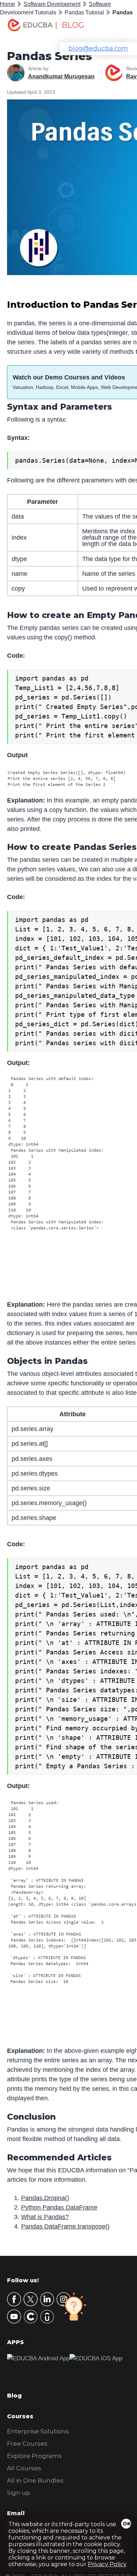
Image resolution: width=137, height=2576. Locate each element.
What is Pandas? (45, 2217)
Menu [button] (117, 27)
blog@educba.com (98, 48)
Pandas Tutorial (84, 12)
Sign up (19, 2493)
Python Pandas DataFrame (59, 2207)
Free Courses (27, 2444)
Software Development (52, 4)
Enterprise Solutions (38, 2431)
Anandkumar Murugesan (61, 76)
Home (8, 4)
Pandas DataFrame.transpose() (65, 2226)
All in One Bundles (35, 2480)
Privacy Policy (107, 2564)
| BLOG (70, 25)
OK (127, 2524)
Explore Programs (34, 2456)
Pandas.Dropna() (45, 2198)
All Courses (24, 2468)
